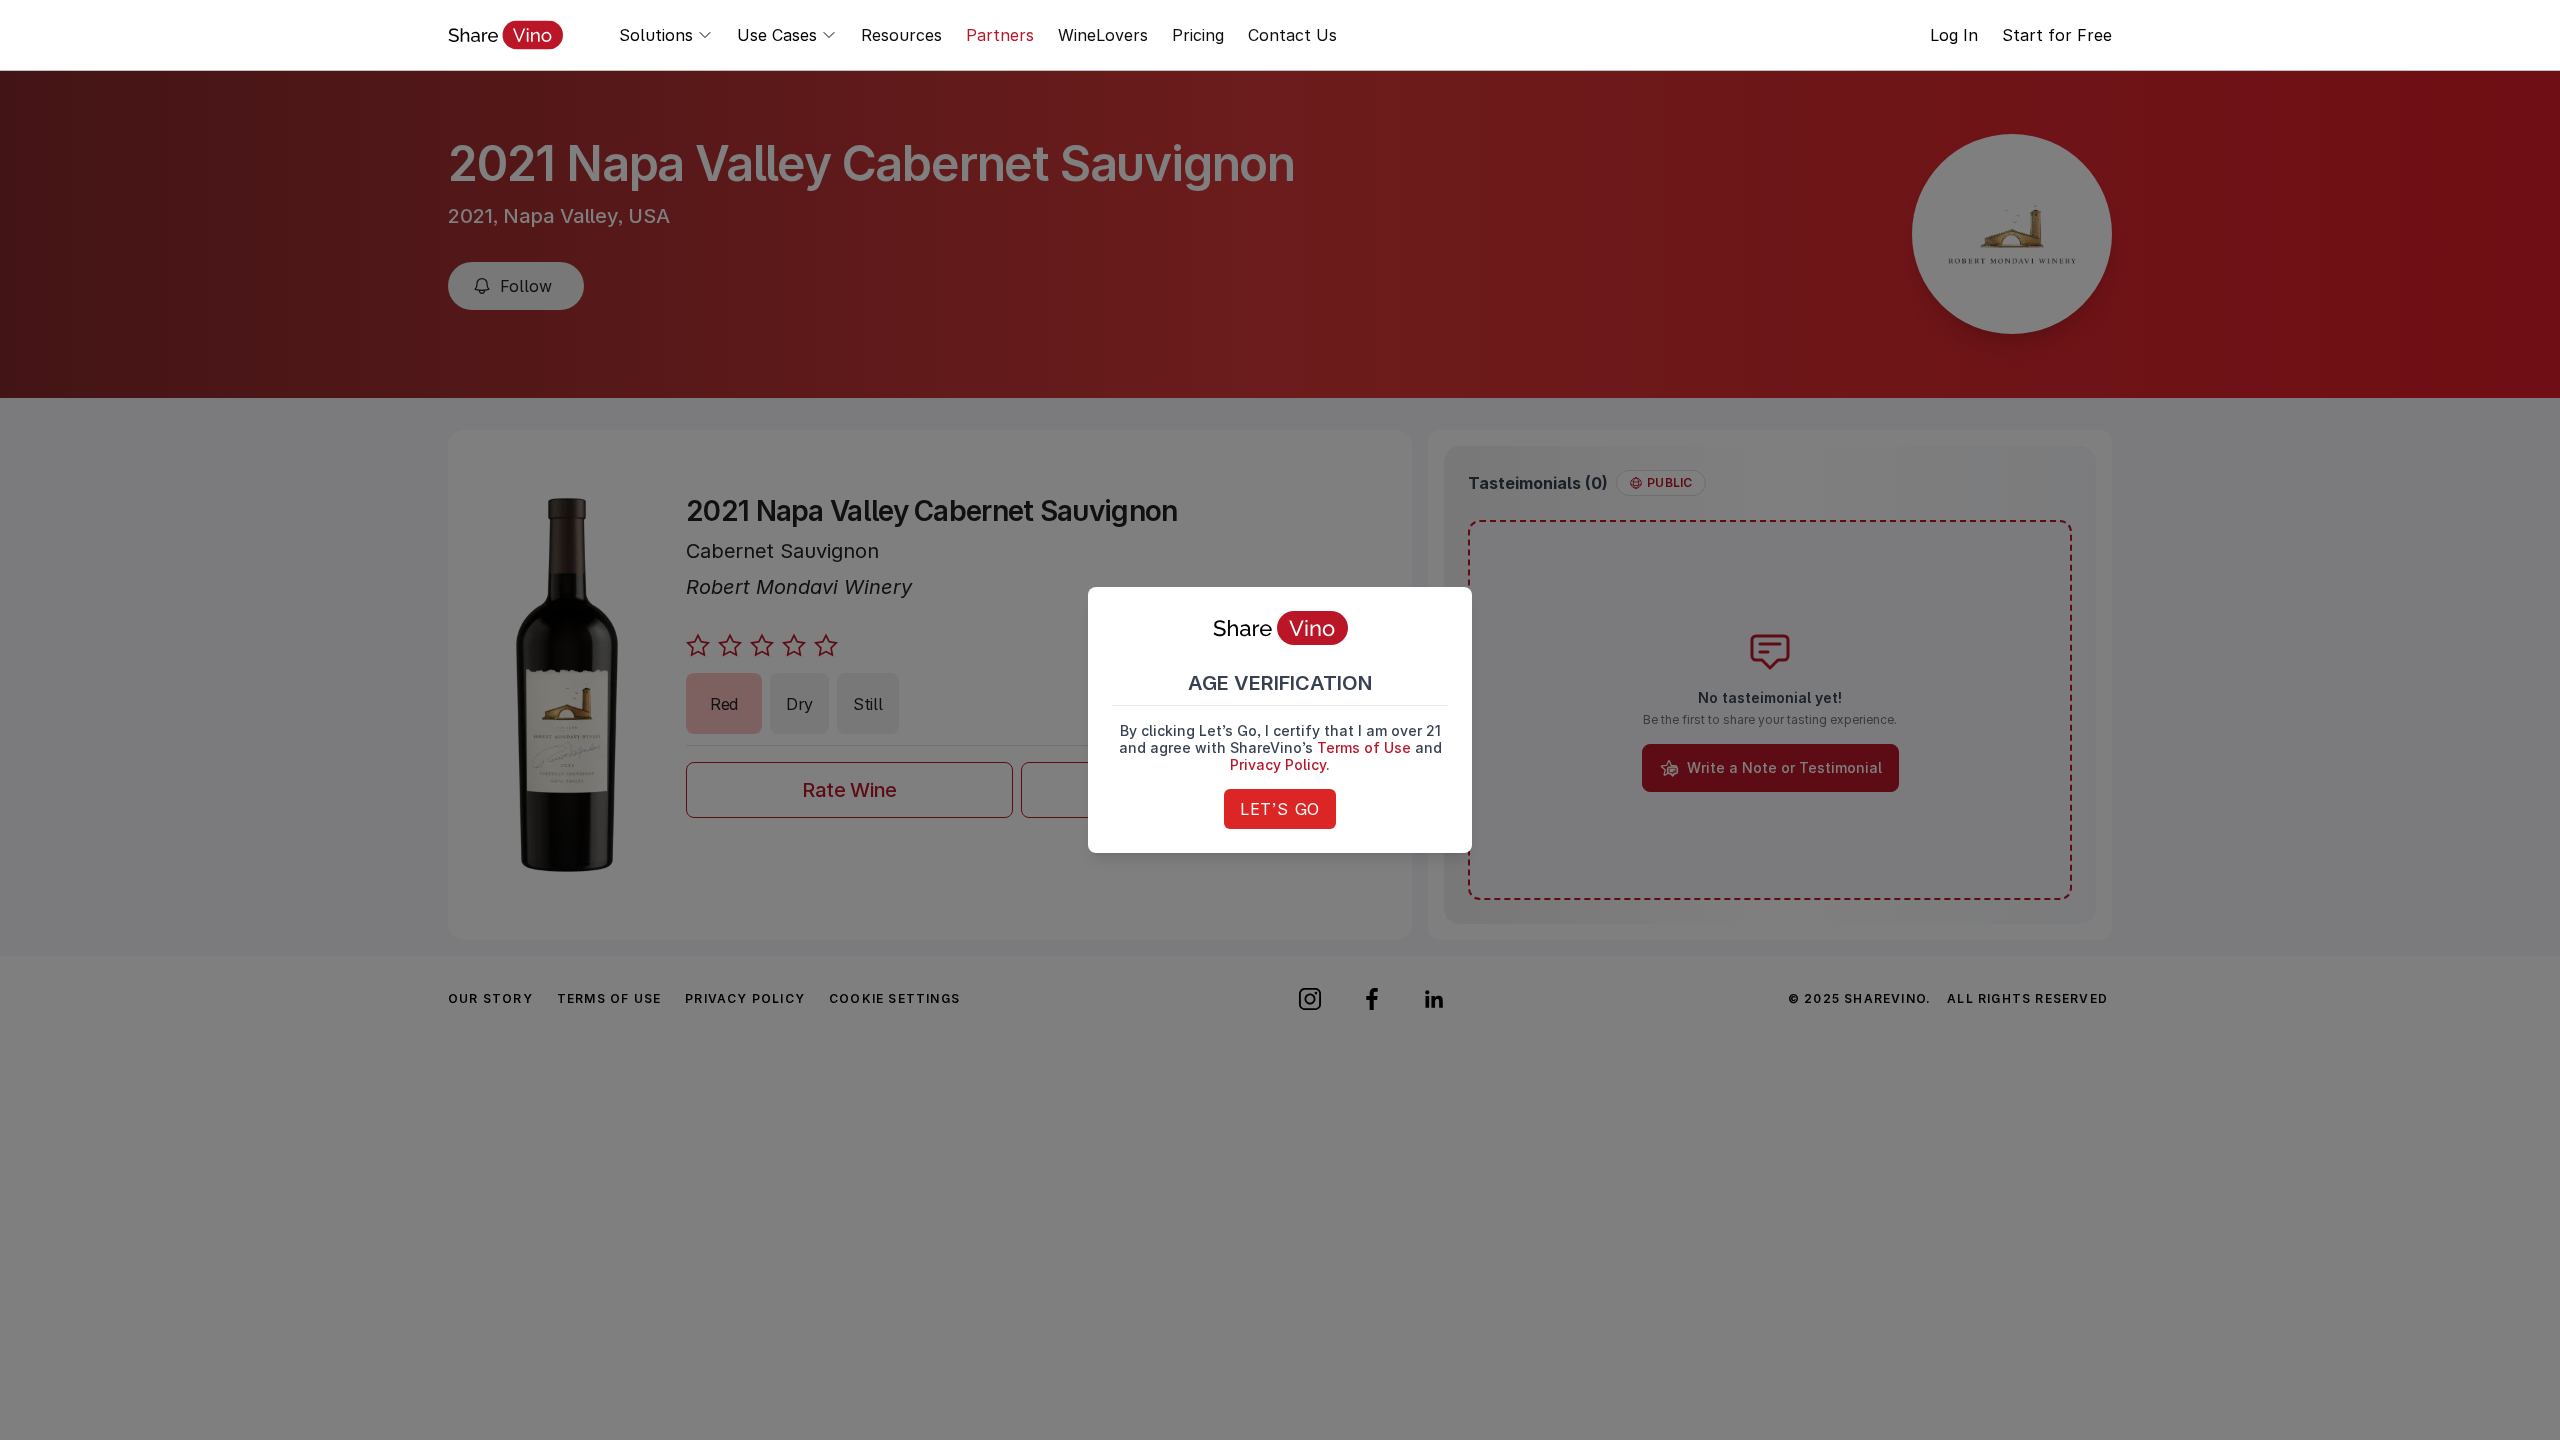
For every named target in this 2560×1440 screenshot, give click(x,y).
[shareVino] (505, 35)
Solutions (656, 35)
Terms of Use (1364, 747)
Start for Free (2057, 35)
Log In (1954, 35)
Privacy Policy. (1280, 764)
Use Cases (777, 35)
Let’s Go (1280, 809)
